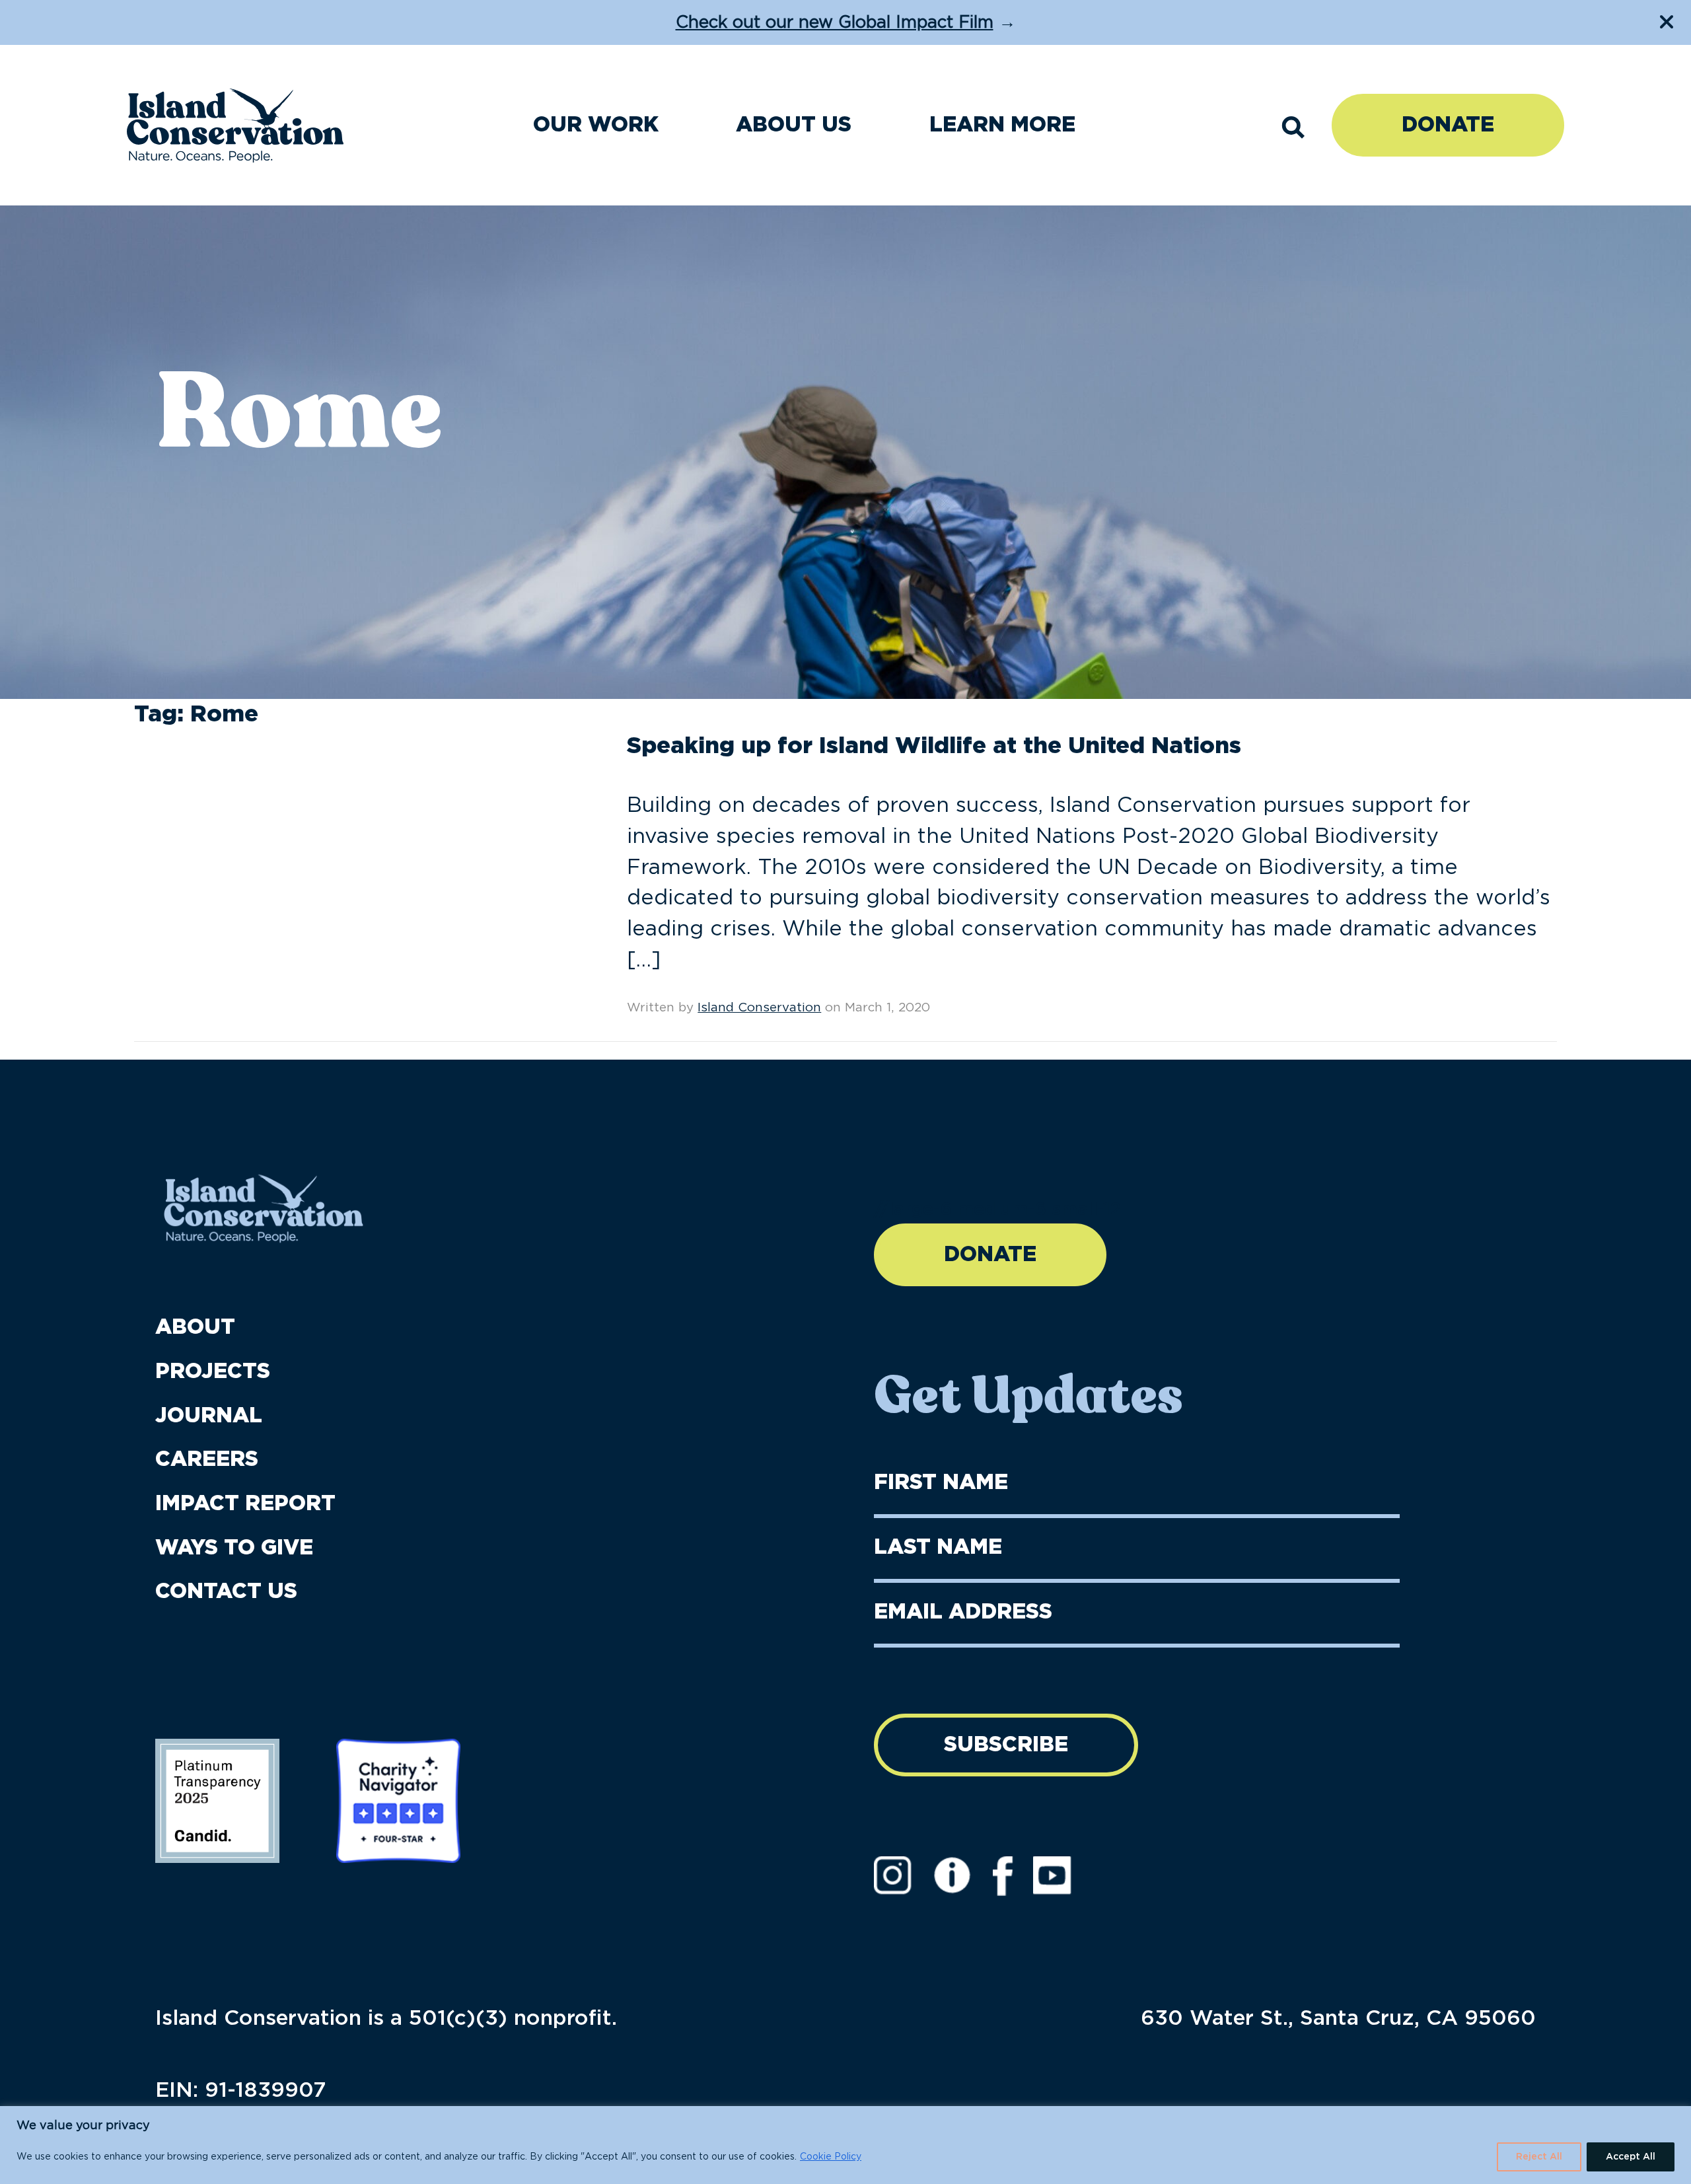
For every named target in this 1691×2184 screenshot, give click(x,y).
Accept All (1631, 2157)
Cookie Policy (831, 2157)
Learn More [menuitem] (1002, 125)
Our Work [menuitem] (596, 125)
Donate (1448, 125)
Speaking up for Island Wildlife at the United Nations (934, 746)
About (195, 1327)
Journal (209, 1416)
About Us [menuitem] (794, 125)
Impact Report (245, 1504)
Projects (213, 1371)
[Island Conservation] (235, 126)
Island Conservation (759, 1008)
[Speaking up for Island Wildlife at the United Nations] (233, 774)
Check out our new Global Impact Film (835, 23)
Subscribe (1006, 1745)
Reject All (1539, 2157)
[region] (845, 2145)
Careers (207, 1459)
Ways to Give (234, 1548)
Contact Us (226, 1591)
